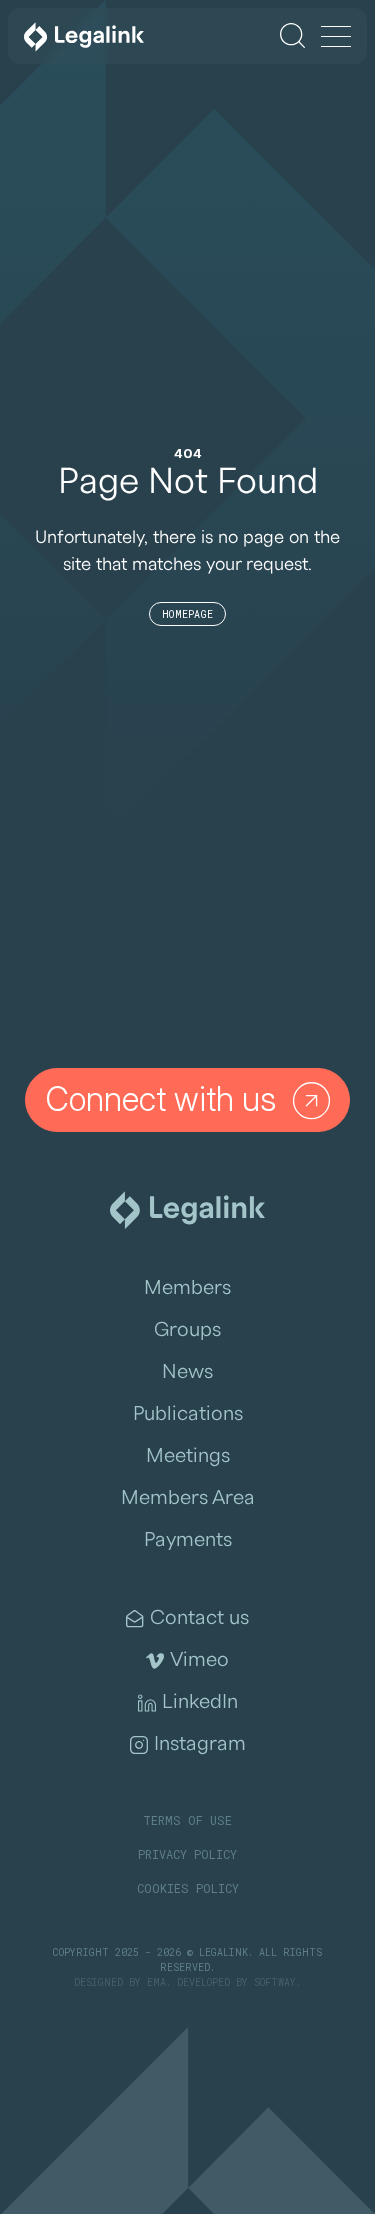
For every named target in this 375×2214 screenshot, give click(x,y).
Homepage (187, 614)
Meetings (188, 1456)
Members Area (188, 1498)
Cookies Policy (188, 1888)
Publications (188, 1414)
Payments (188, 1540)
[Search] (292, 35)
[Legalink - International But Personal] (84, 36)
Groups (187, 1330)
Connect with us (161, 1099)
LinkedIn (200, 1702)
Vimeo (199, 1660)
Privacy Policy (187, 1854)
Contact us (199, 1618)
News (187, 1372)
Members (187, 1288)
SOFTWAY (275, 1982)
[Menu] (336, 38)
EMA (156, 1982)
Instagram (200, 1744)
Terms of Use (187, 1820)
